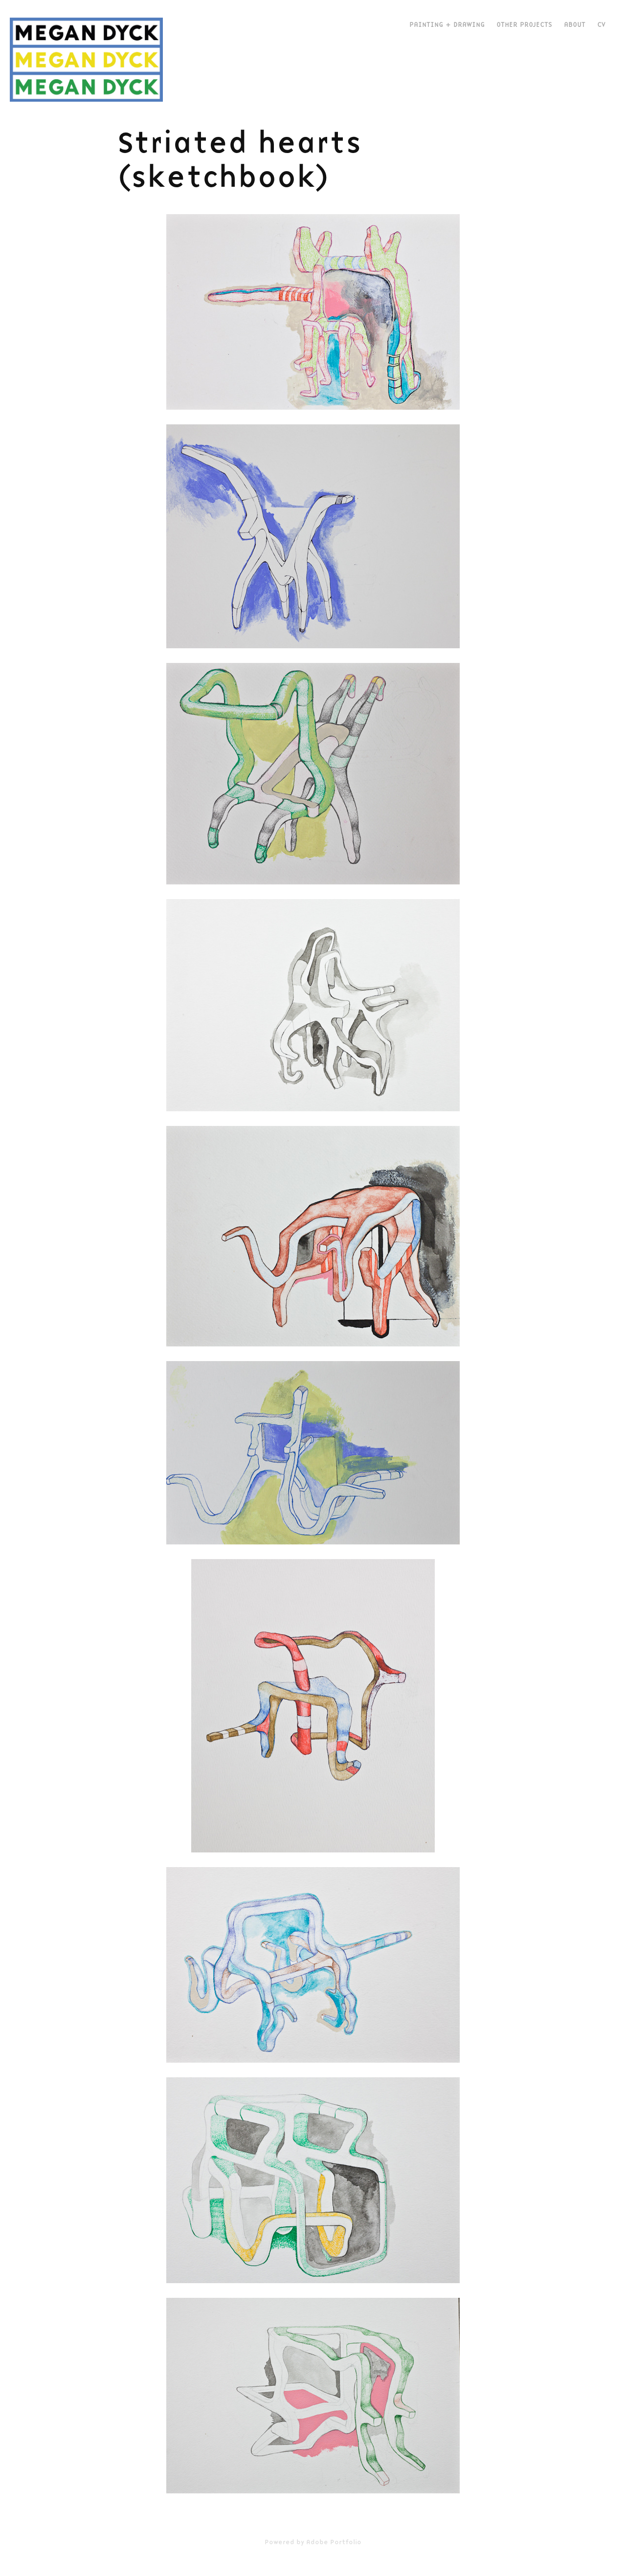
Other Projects (524, 24)
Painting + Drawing (447, 24)
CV (601, 24)
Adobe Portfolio (334, 2542)
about (575, 24)
